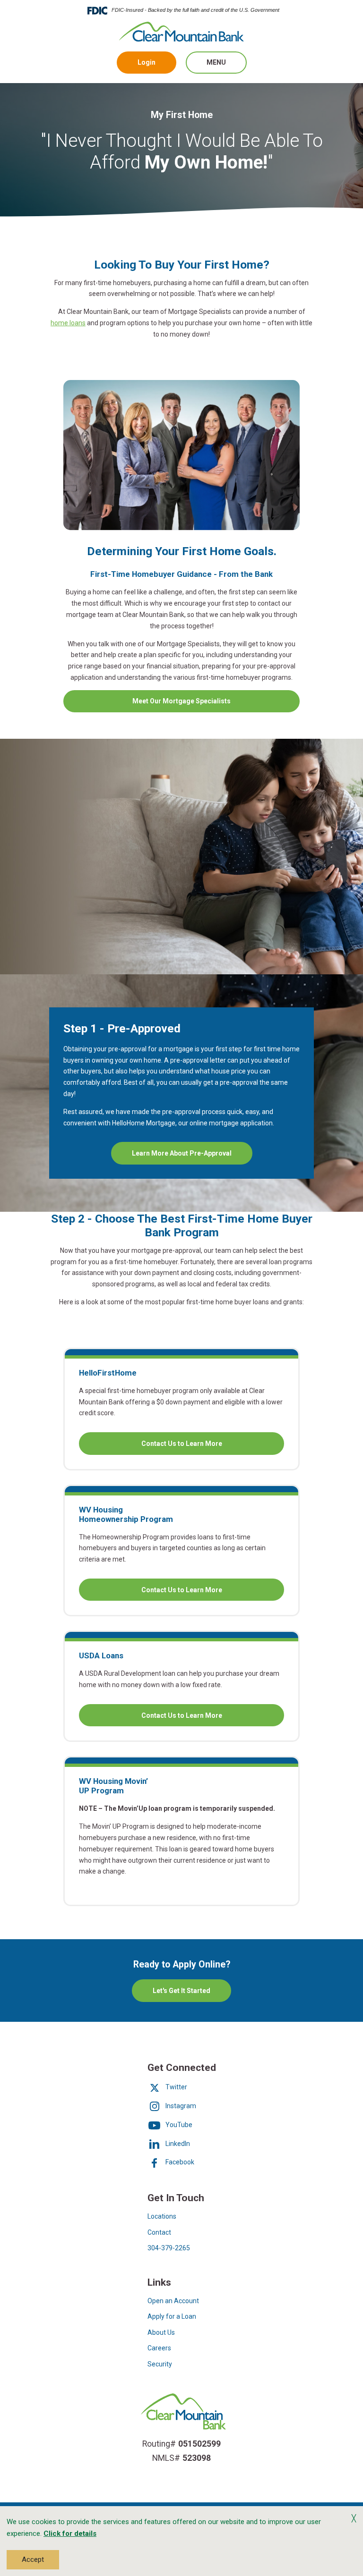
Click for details (70, 2534)
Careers (159, 2348)
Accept (33, 2559)
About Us (161, 2332)
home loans (68, 323)
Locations (162, 2216)
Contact (159, 2232)
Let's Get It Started (181, 1991)
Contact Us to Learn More (207, 1447)
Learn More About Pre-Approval (182, 1153)
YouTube (178, 2125)
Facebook (179, 2162)
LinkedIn (177, 2144)
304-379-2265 (169, 2248)
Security (160, 2364)
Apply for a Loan (172, 2316)
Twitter (176, 2087)
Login (147, 62)
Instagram (180, 2106)
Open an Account (173, 2301)
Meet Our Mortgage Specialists (181, 701)
